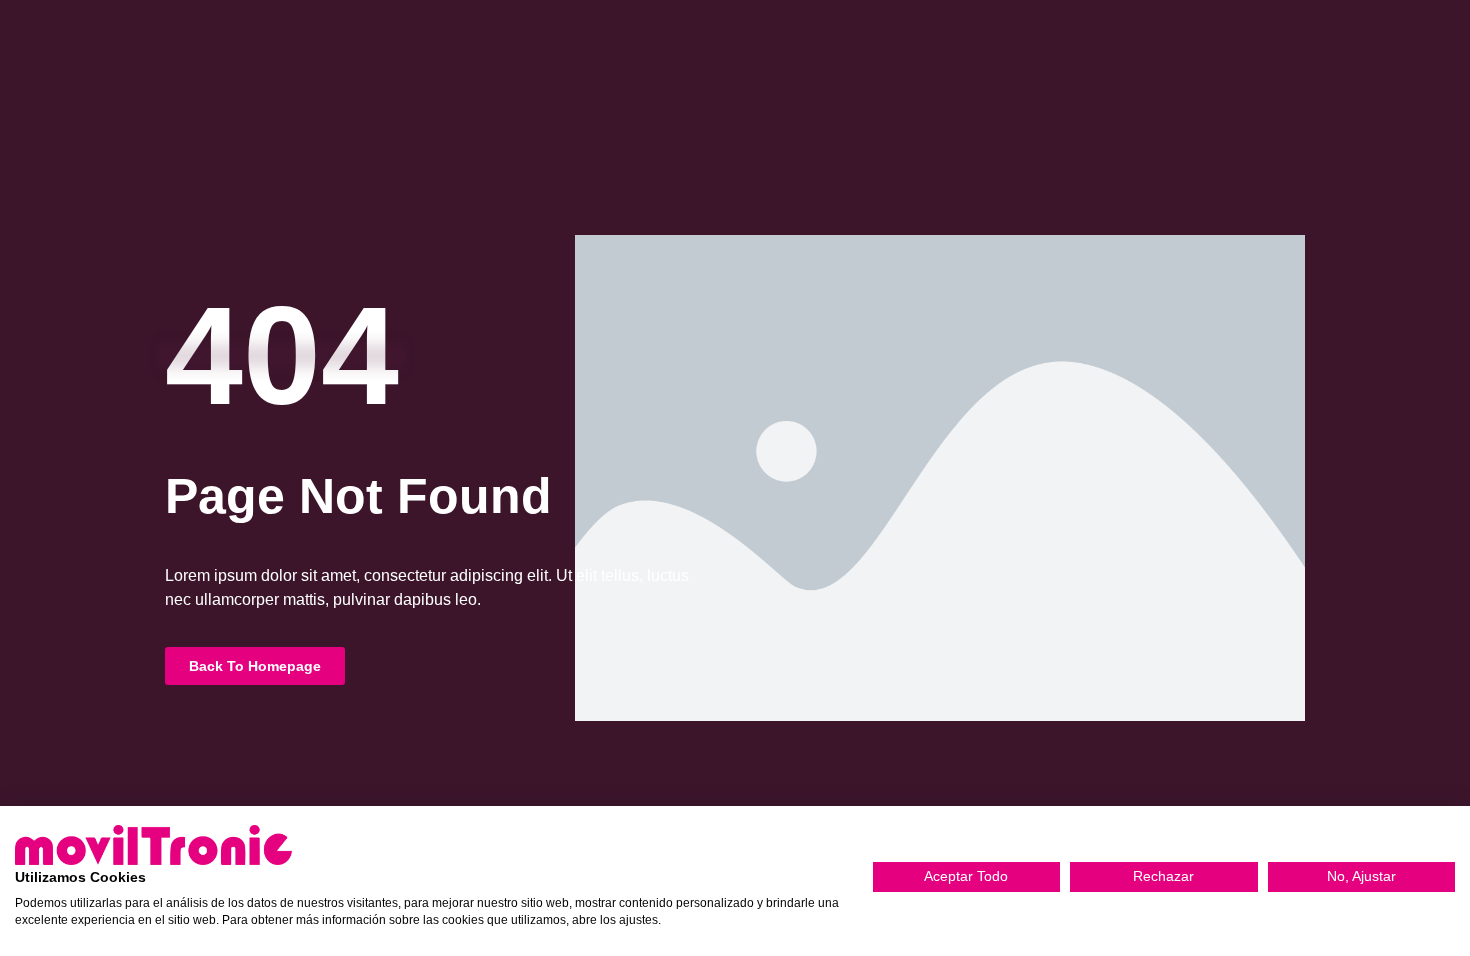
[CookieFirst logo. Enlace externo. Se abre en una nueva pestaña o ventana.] (153, 845)
